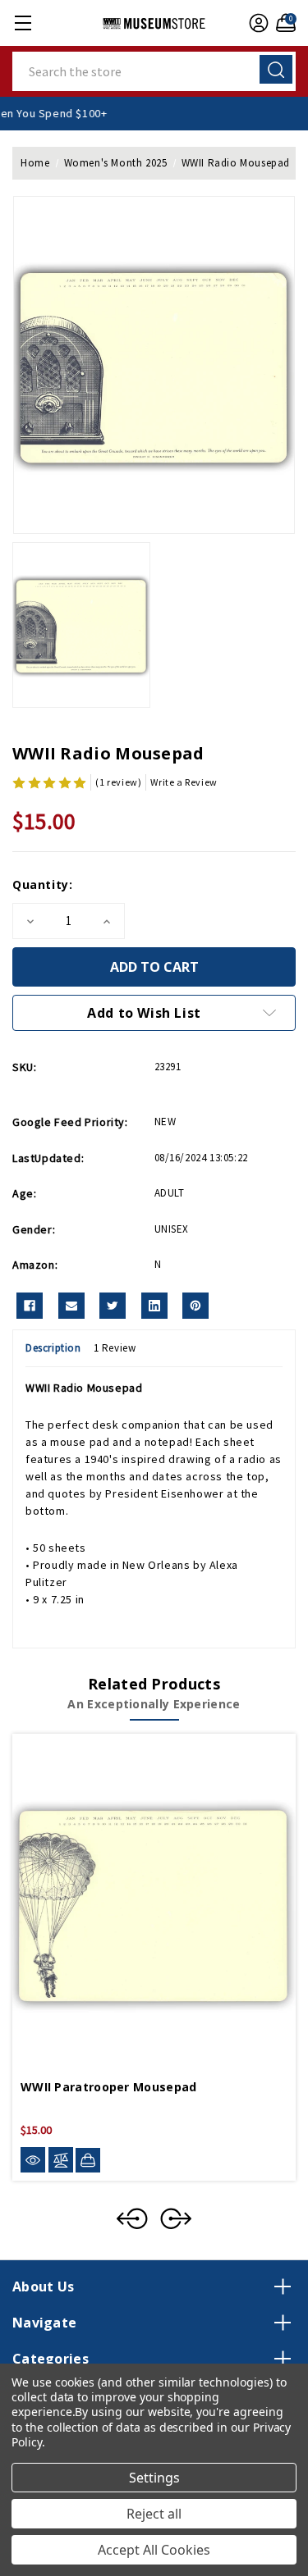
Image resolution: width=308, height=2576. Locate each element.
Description (53, 1348)
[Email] (71, 1306)
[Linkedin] (154, 1306)
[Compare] (61, 2160)
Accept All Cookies (154, 2550)
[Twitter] (113, 1306)
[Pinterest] (195, 1306)
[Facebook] (30, 1306)
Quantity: (42, 885)
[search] (276, 69)
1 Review (115, 1348)
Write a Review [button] (184, 782)
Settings (154, 2478)
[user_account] (257, 23)
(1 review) (118, 782)
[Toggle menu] (23, 23)
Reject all (154, 2514)
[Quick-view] (33, 2160)
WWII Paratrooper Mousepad (109, 2087)
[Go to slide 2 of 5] (176, 2218)
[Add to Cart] (88, 2160)
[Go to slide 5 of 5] (132, 2218)
